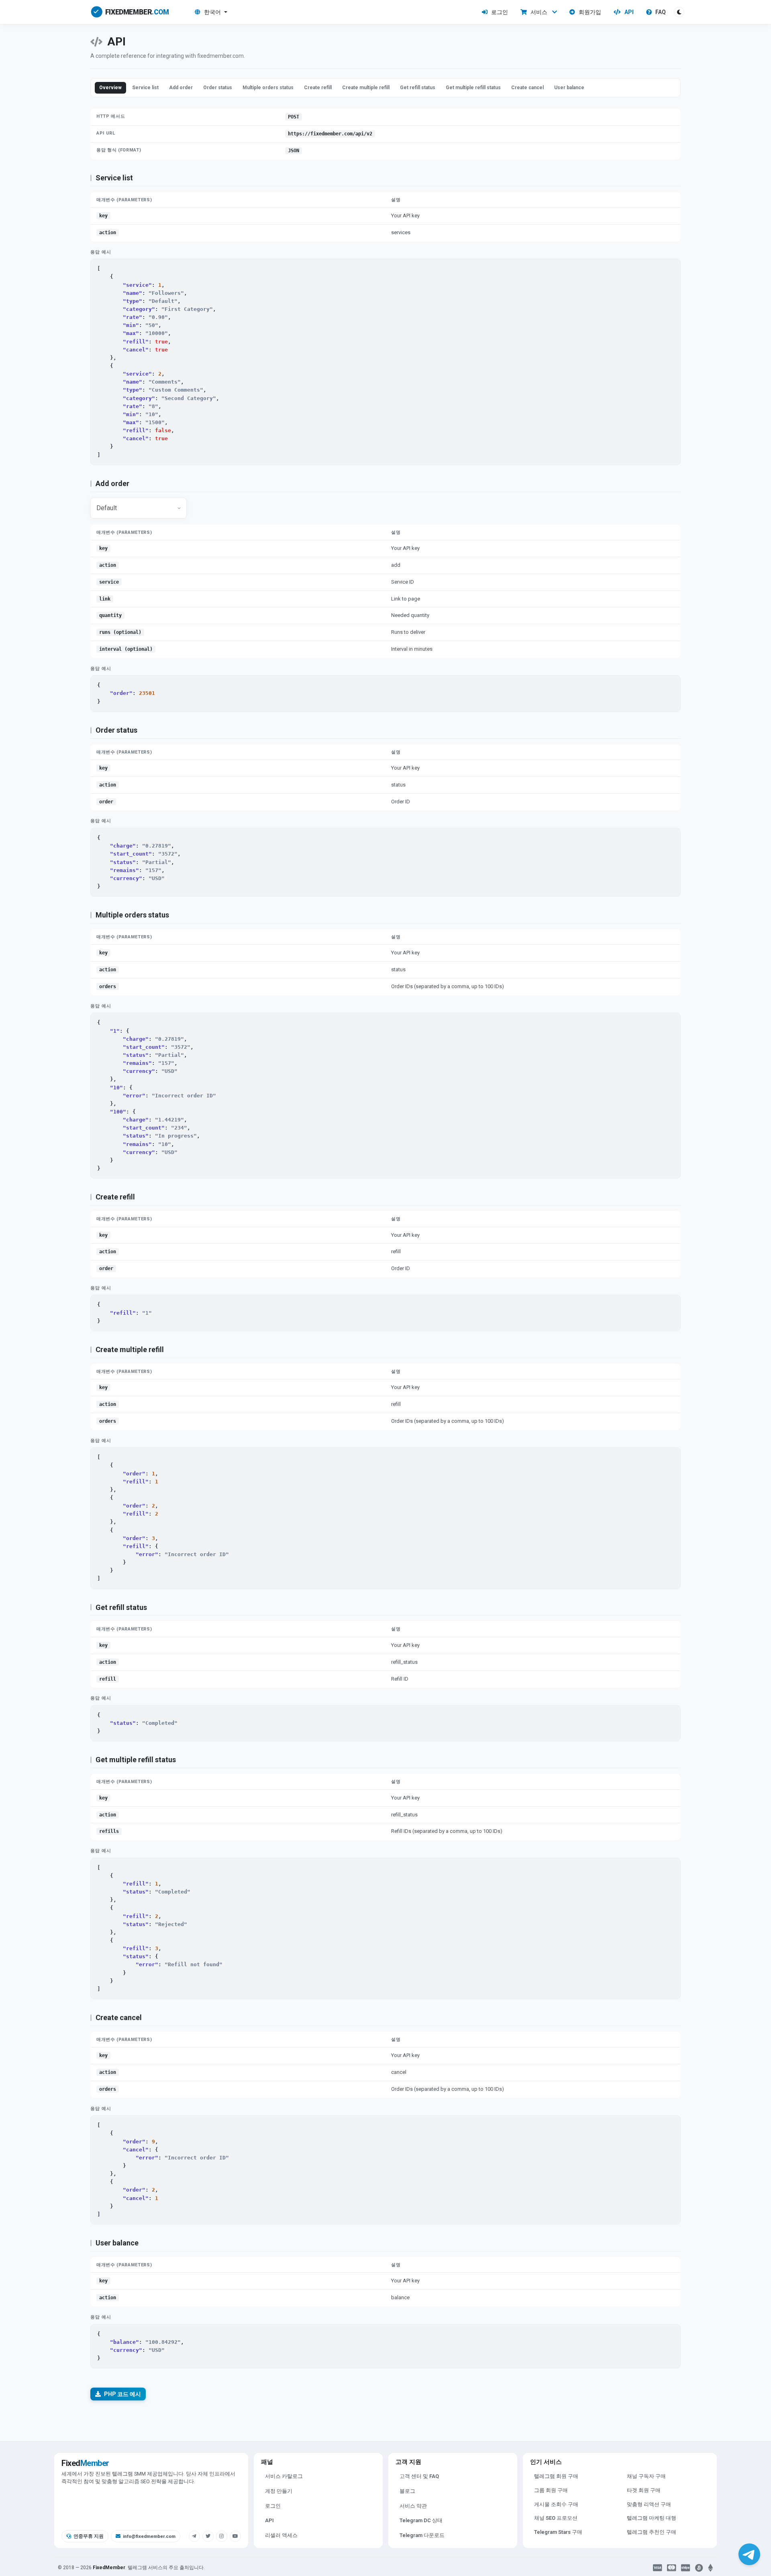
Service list (145, 88)
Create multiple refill (366, 88)
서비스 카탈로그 (284, 2476)
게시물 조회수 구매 (556, 2504)
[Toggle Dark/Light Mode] (679, 12)
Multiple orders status (268, 88)
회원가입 (590, 12)
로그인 (500, 12)
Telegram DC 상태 (421, 2520)
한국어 (212, 12)
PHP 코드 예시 (122, 2394)
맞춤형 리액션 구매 (649, 2504)
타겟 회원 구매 (644, 2490)
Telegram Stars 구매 (558, 2532)
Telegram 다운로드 (422, 2535)
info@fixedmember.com (149, 2536)
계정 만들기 (279, 2491)
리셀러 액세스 (281, 2535)
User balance (569, 88)
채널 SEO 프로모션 (556, 2518)
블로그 (407, 2491)
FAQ (661, 12)
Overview (110, 88)
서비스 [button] (539, 12)
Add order (181, 88)
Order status (218, 88)
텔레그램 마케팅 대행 (652, 2518)
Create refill (318, 88)
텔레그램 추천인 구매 (652, 2532)
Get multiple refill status (473, 88)
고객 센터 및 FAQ (419, 2476)
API (629, 12)
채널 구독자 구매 (646, 2476)
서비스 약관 (413, 2506)
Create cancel (527, 88)
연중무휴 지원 (89, 2536)
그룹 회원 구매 (551, 2490)
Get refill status (418, 88)
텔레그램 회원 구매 (556, 2476)
